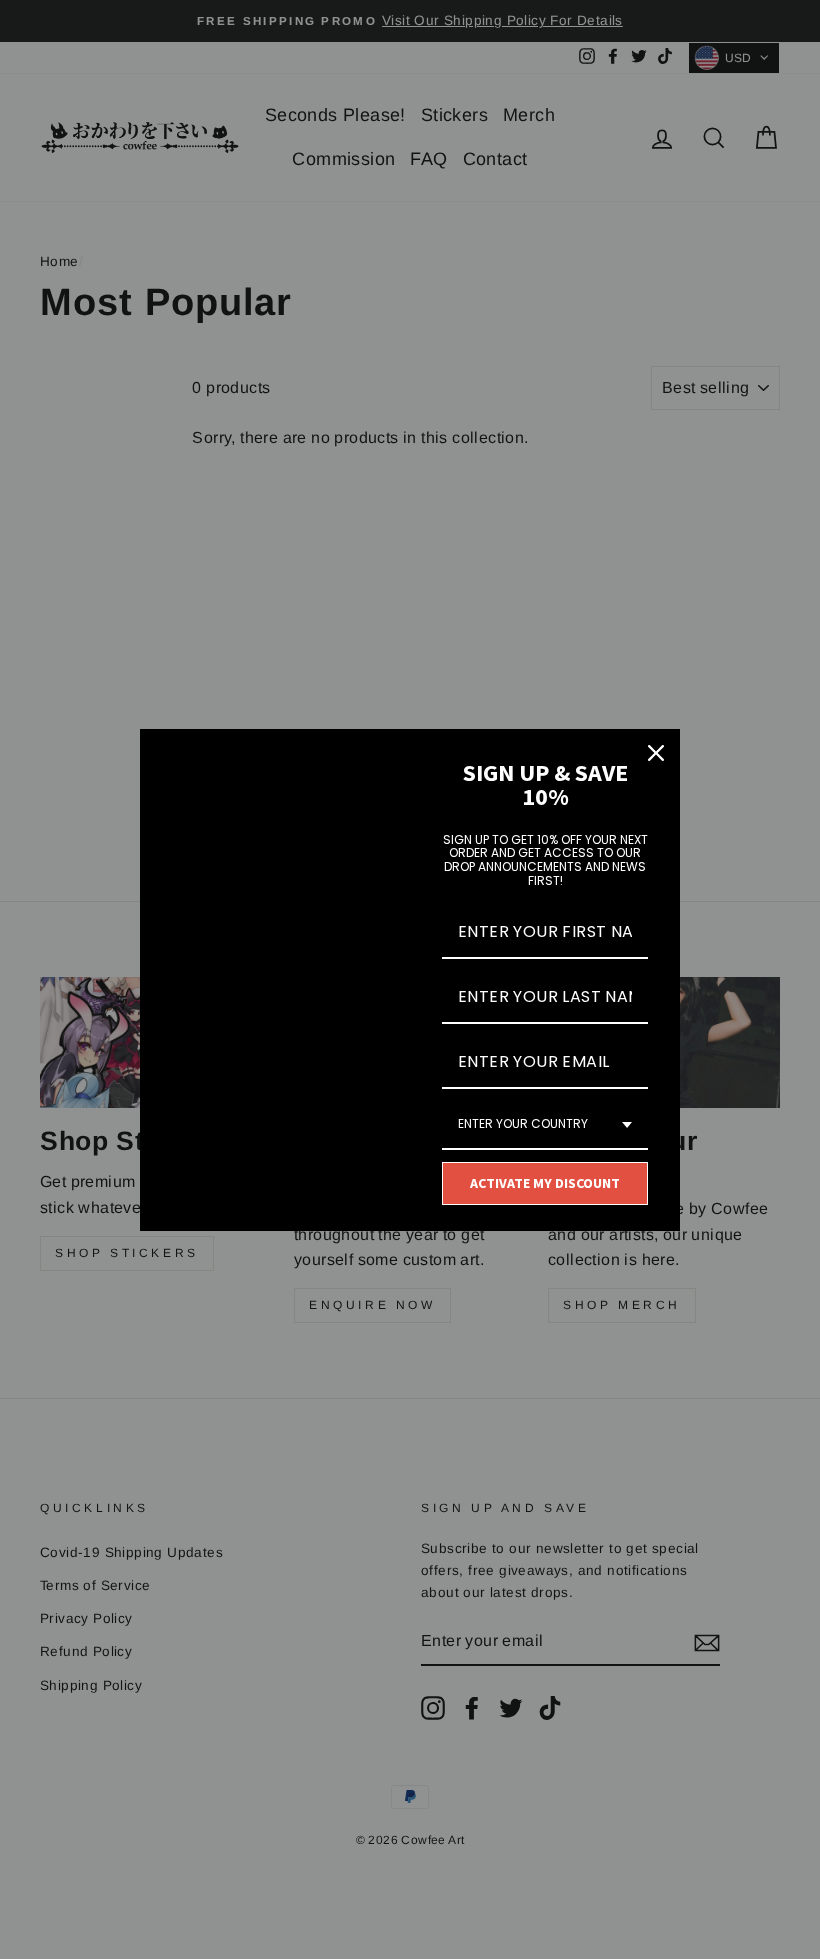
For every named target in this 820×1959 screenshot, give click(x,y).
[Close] (656, 753)
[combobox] (545, 1125)
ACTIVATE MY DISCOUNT (545, 1183)
